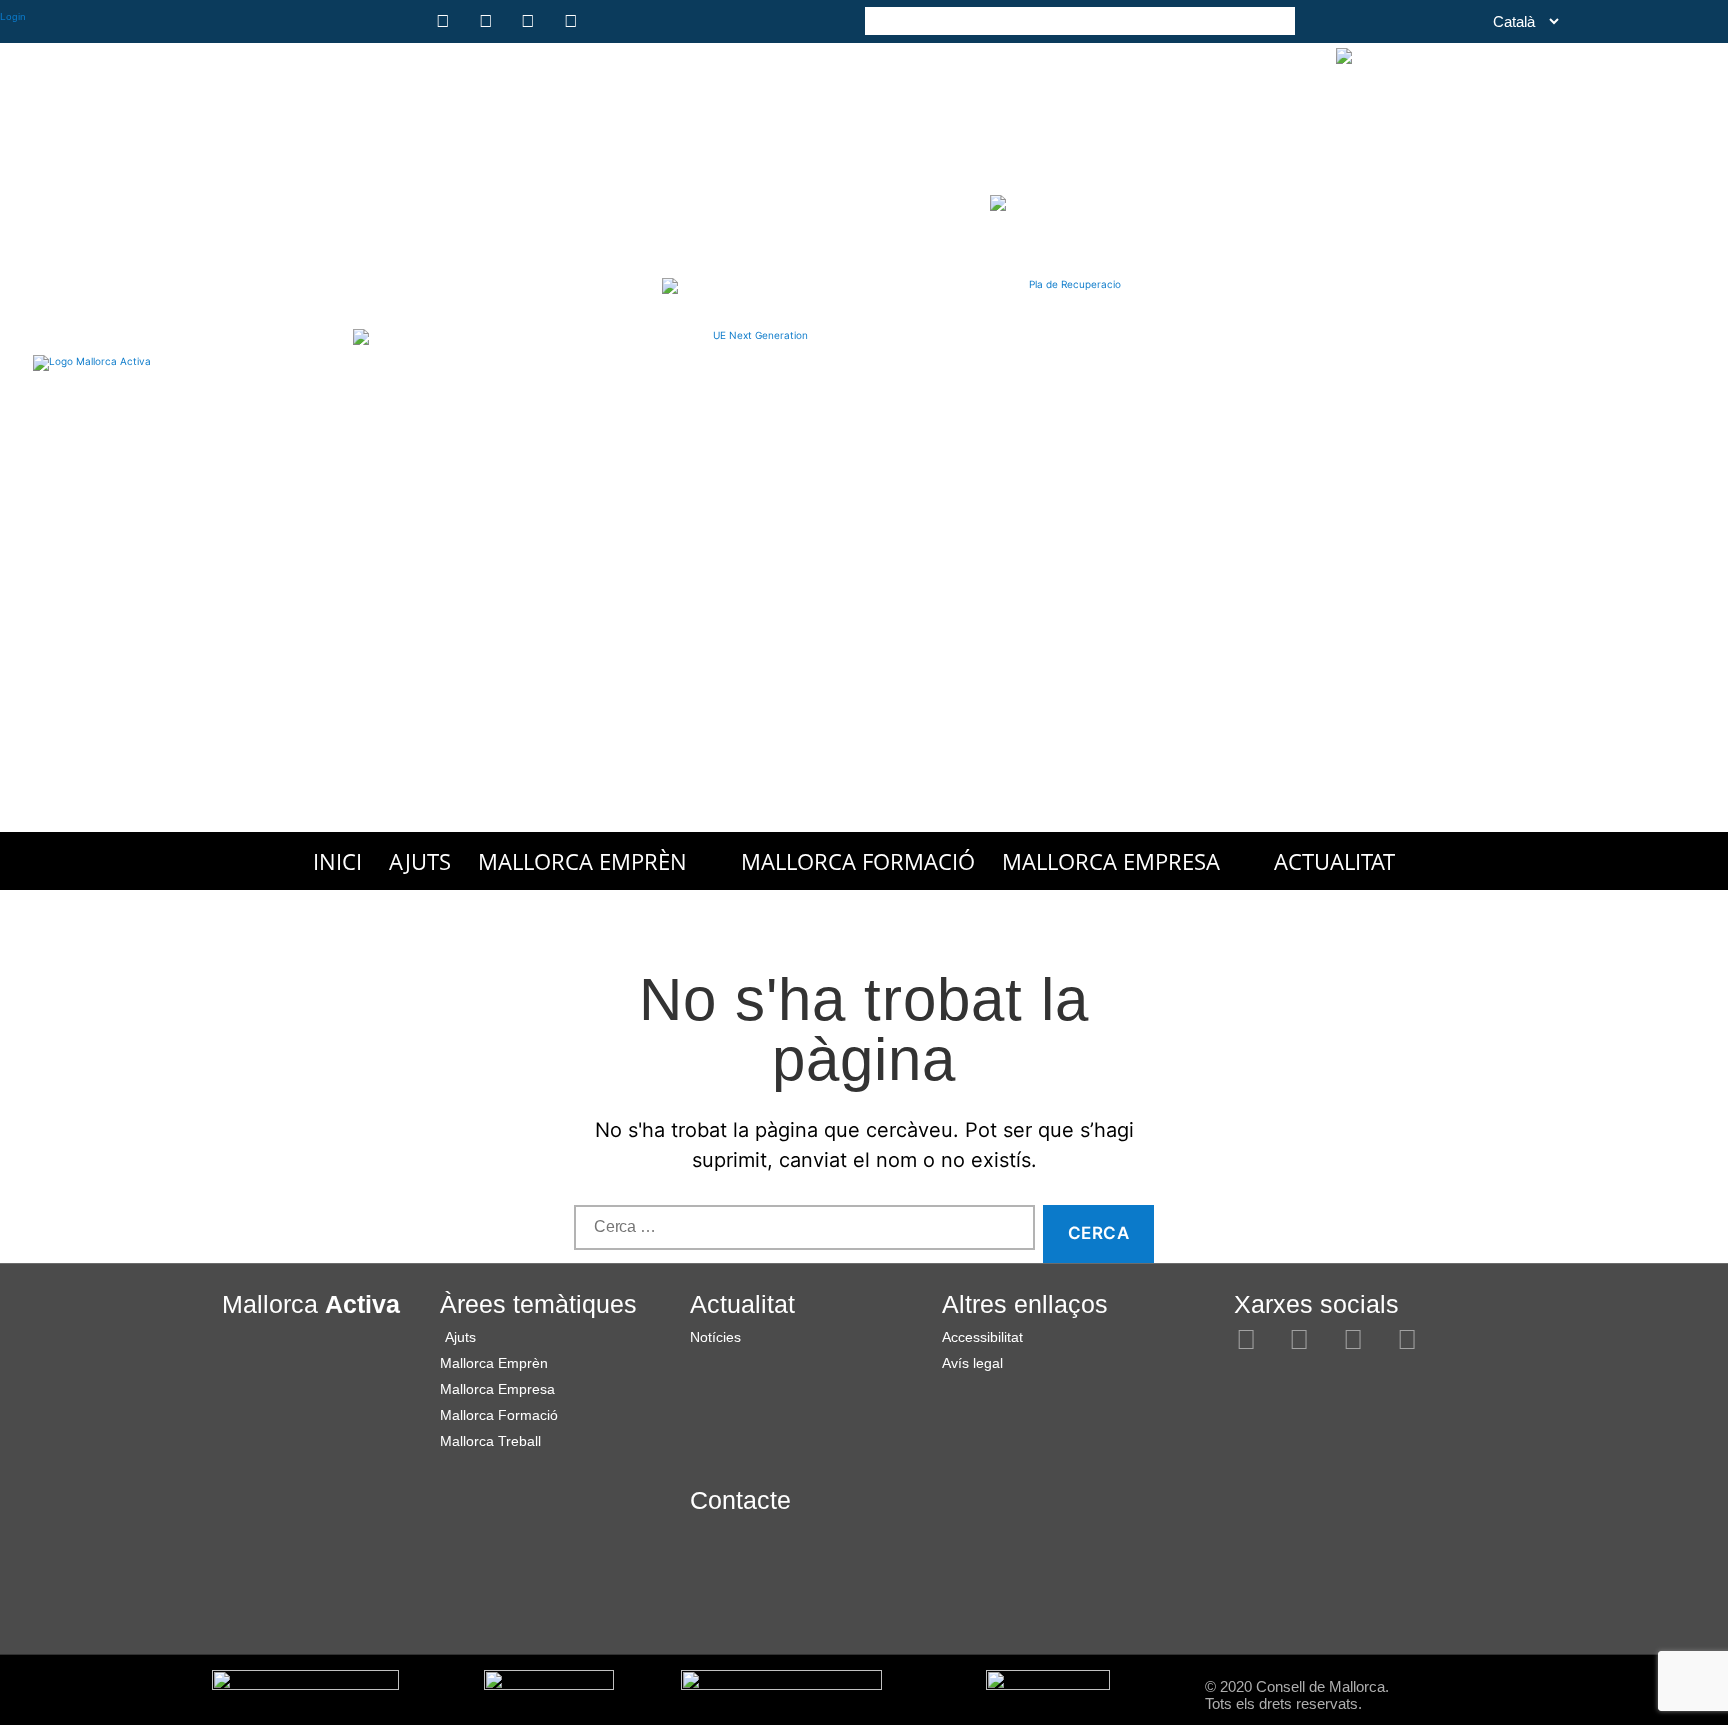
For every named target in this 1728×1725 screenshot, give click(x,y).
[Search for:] (800, 1238)
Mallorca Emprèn (582, 861)
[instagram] (446, 21)
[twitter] (531, 21)
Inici (337, 861)
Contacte (740, 1500)
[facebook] (489, 21)
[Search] (1280, 19)
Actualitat (1334, 861)
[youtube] (574, 21)
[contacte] (616, 21)
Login (13, 16)
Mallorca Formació (858, 861)
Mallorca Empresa (1111, 861)
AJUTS (420, 861)
